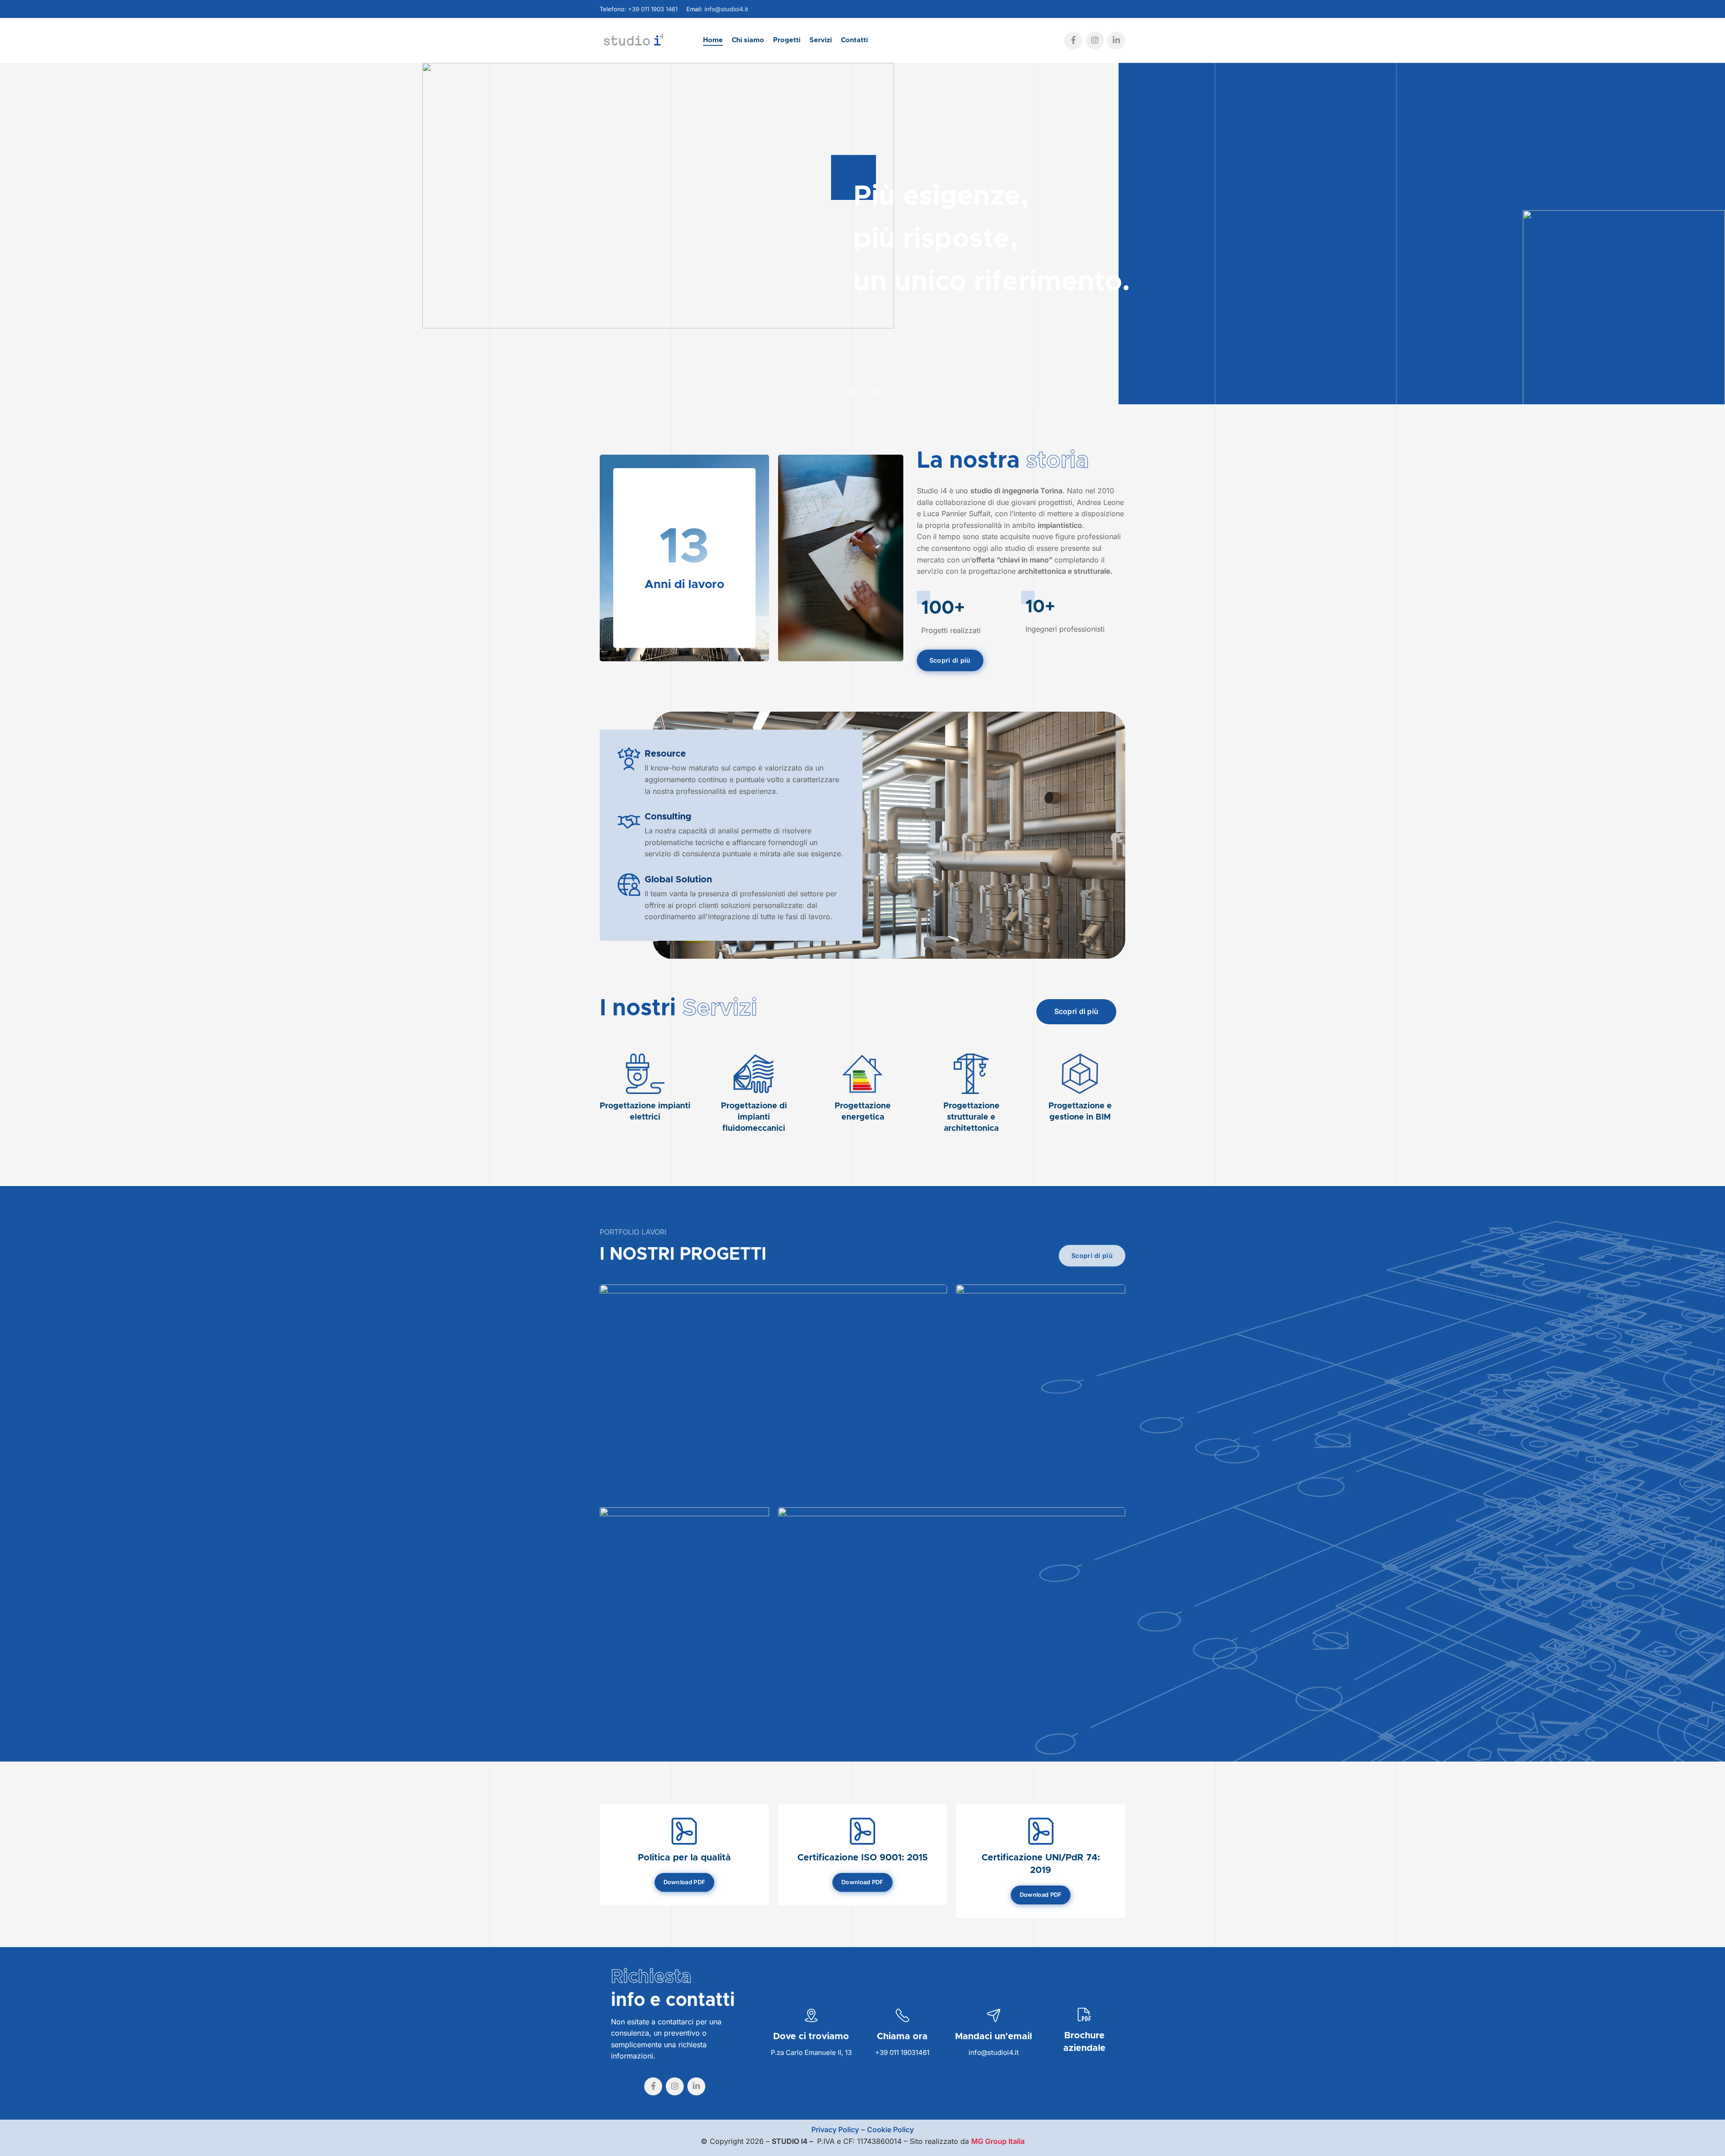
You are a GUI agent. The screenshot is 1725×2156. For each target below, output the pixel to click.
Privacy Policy (835, 2129)
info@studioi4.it (726, 9)
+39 (882, 2052)
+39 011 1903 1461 (653, 9)
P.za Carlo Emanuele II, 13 (811, 2052)
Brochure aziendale (1084, 2042)
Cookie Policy (890, 2129)
